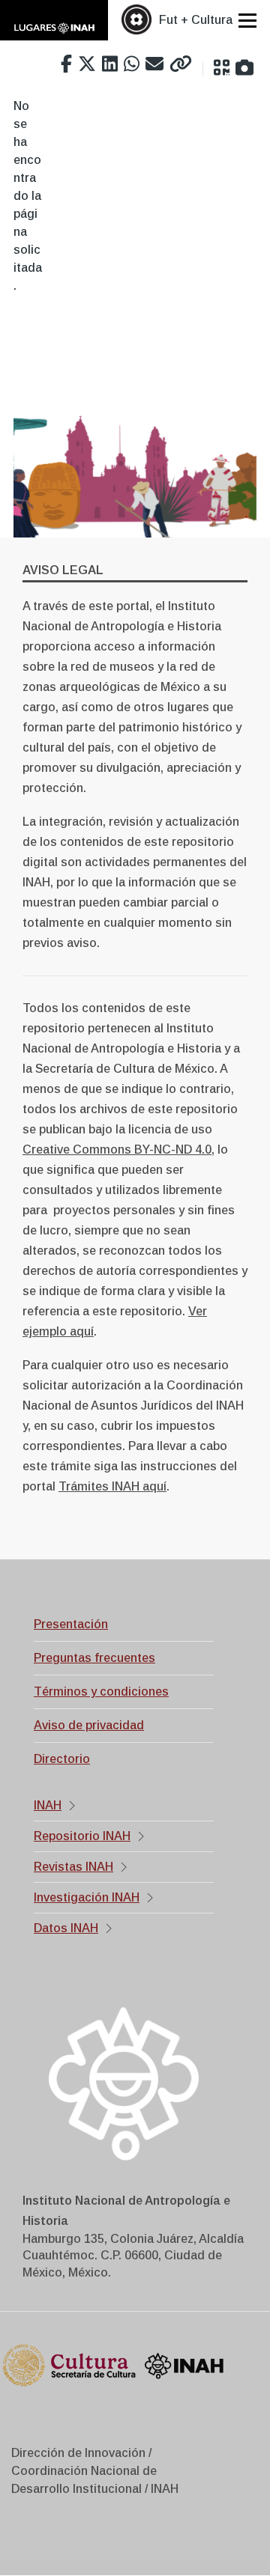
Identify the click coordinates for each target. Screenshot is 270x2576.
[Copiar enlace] (181, 64)
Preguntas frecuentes (94, 1658)
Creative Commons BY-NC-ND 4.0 (117, 1150)
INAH (48, 1805)
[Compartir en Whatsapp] (132, 64)
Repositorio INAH (82, 1836)
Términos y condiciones (101, 1692)
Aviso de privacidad (89, 1725)
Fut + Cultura (196, 20)
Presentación (71, 1624)
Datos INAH (66, 1928)
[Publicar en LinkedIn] (110, 64)
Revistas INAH (73, 1867)
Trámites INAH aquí (112, 1486)
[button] (222, 68)
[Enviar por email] (154, 64)
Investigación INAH (87, 1897)
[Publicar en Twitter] (87, 64)
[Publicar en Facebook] (66, 64)
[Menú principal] (247, 20)
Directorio (62, 1759)
